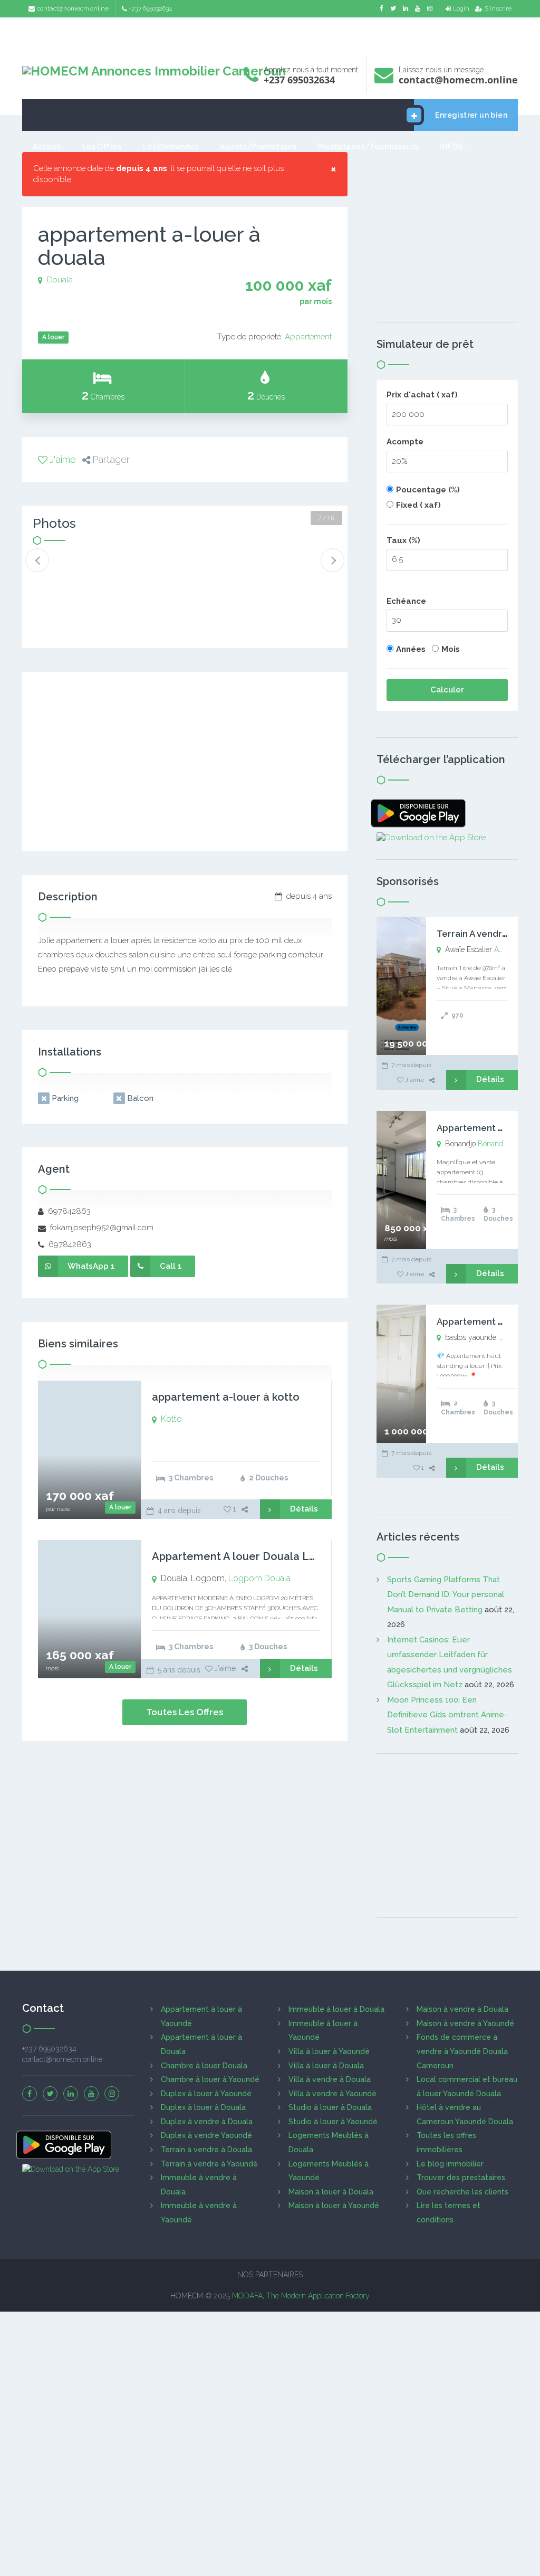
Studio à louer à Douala (330, 2107)
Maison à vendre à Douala (462, 2009)
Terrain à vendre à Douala (206, 2150)
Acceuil (47, 147)
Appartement (308, 337)
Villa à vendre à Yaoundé (332, 2094)
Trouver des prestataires (461, 2178)
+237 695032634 (150, 8)
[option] (61, 569)
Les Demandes (171, 147)
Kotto (171, 1419)
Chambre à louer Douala (204, 2066)
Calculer (447, 690)
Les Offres (102, 147)
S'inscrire (498, 8)
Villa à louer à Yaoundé (329, 2051)
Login (461, 8)
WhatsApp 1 (91, 1266)
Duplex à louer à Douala (203, 2107)
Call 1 (171, 1266)
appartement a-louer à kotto (226, 1397)
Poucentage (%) (428, 490)
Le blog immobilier (450, 2164)
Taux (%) (403, 540)
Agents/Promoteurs (258, 147)
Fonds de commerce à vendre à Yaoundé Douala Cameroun (462, 2051)
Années (411, 649)
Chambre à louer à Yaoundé (210, 2079)
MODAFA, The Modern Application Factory (301, 2296)
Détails (304, 1509)
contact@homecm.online (73, 8)
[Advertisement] (270, 35)
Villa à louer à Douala (326, 2066)
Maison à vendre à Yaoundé (465, 2023)
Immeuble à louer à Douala (336, 2009)
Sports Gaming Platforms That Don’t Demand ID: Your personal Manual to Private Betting (446, 1595)
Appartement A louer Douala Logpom (249, 1556)
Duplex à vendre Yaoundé (206, 2135)
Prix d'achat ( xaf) (422, 395)
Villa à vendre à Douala (330, 2079)
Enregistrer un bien (471, 115)
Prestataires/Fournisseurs (368, 147)
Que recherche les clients (462, 2192)
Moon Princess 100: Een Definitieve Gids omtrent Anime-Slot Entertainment (447, 1715)
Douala (60, 280)
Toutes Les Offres (185, 1712)
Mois (451, 649)
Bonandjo (493, 1144)
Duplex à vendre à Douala (207, 2122)
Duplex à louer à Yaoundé (206, 2094)
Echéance (406, 601)
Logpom (245, 1578)
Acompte (405, 442)
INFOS (451, 147)
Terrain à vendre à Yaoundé (209, 2164)
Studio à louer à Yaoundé (333, 2122)
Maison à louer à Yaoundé (334, 2206)
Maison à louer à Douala (331, 2192)
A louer (120, 1507)
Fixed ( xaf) (418, 505)
